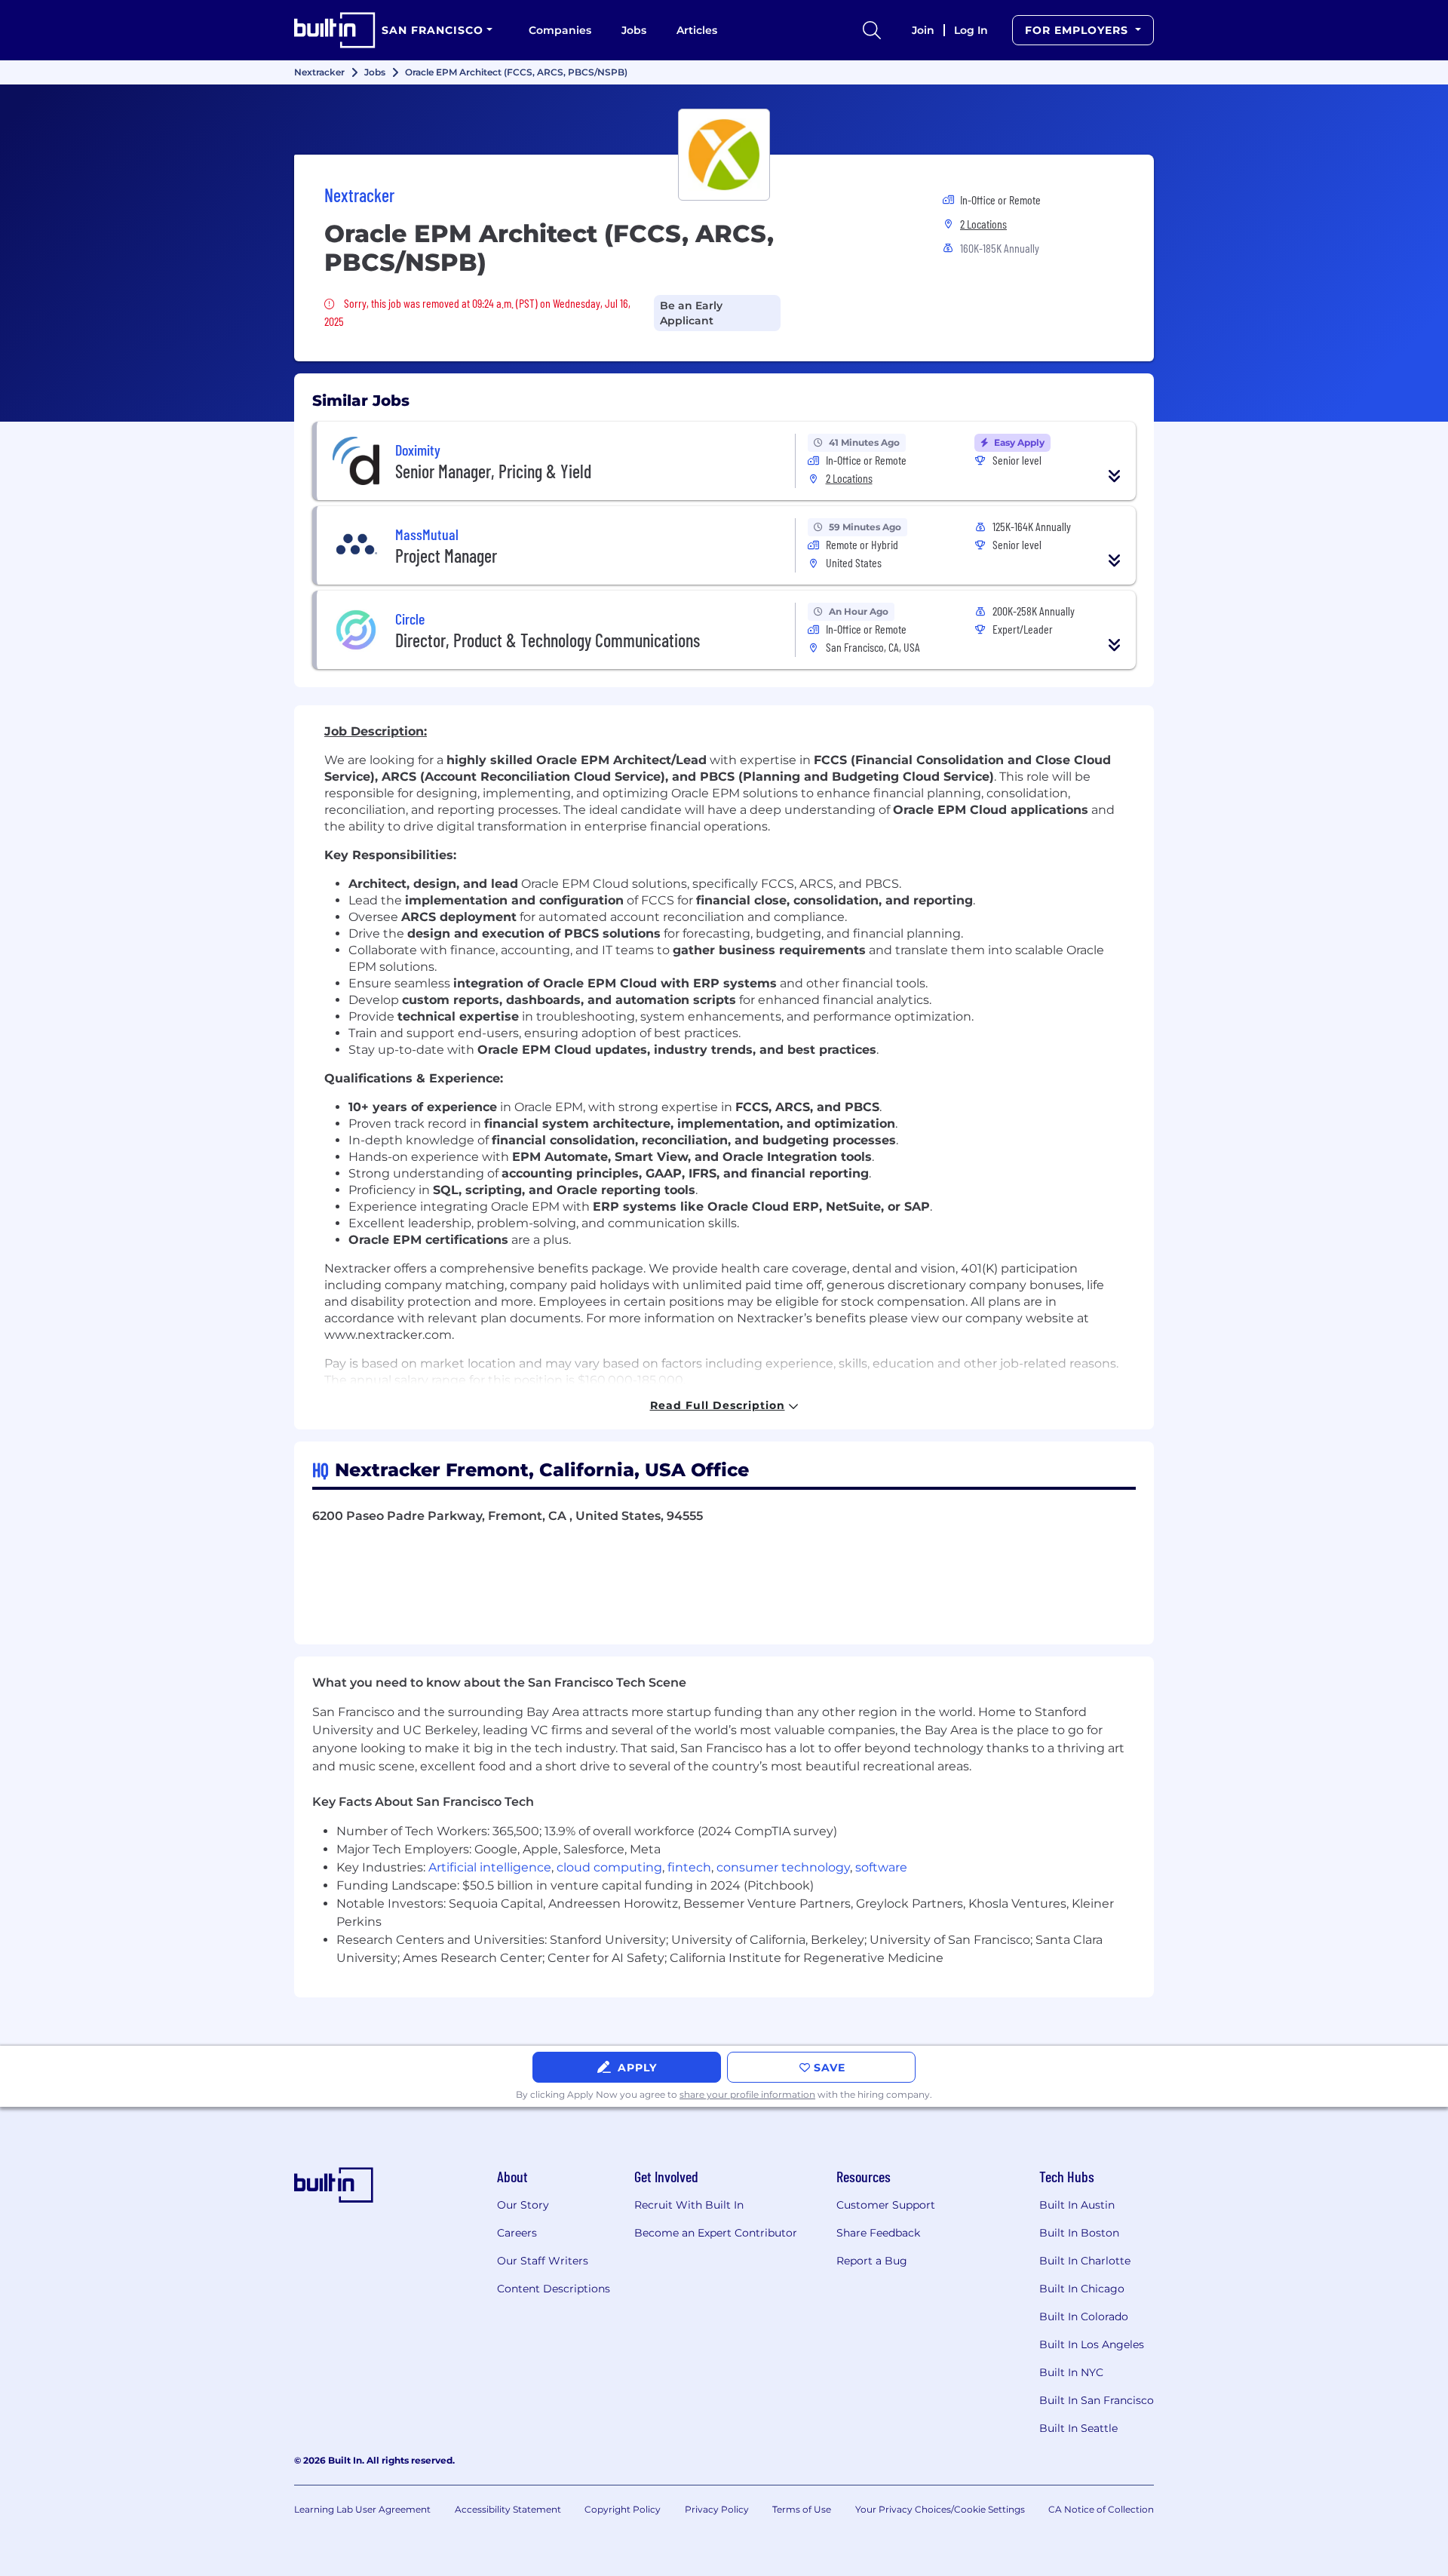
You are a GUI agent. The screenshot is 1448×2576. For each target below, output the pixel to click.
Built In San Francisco (1097, 2400)
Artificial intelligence (490, 1867)
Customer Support (886, 2205)
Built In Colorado (1084, 2317)
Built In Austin (1077, 2205)
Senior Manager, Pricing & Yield (493, 471)
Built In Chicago (1082, 2289)
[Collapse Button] (1115, 476)
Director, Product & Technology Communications (548, 640)
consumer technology (783, 1867)
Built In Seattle (1078, 2428)
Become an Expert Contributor (716, 2233)
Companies (560, 30)
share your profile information (747, 2094)
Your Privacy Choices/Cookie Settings (940, 2509)
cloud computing (609, 1867)
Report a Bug (872, 2261)
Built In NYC (1071, 2372)
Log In (971, 30)
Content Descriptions (554, 2289)
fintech (689, 1867)
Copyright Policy (623, 2509)
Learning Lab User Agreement (362, 2509)
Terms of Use (802, 2509)
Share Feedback (878, 2233)
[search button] (872, 30)
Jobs (634, 30)
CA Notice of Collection (1101, 2509)
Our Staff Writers (543, 2261)
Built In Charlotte (1085, 2261)
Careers (517, 2233)
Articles (697, 30)
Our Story (523, 2205)
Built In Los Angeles (1092, 2344)
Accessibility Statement (508, 2509)
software (881, 1867)
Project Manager (446, 556)
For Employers (1078, 30)
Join (923, 30)
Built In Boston (1079, 2233)
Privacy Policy (717, 2509)
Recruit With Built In (689, 2205)
